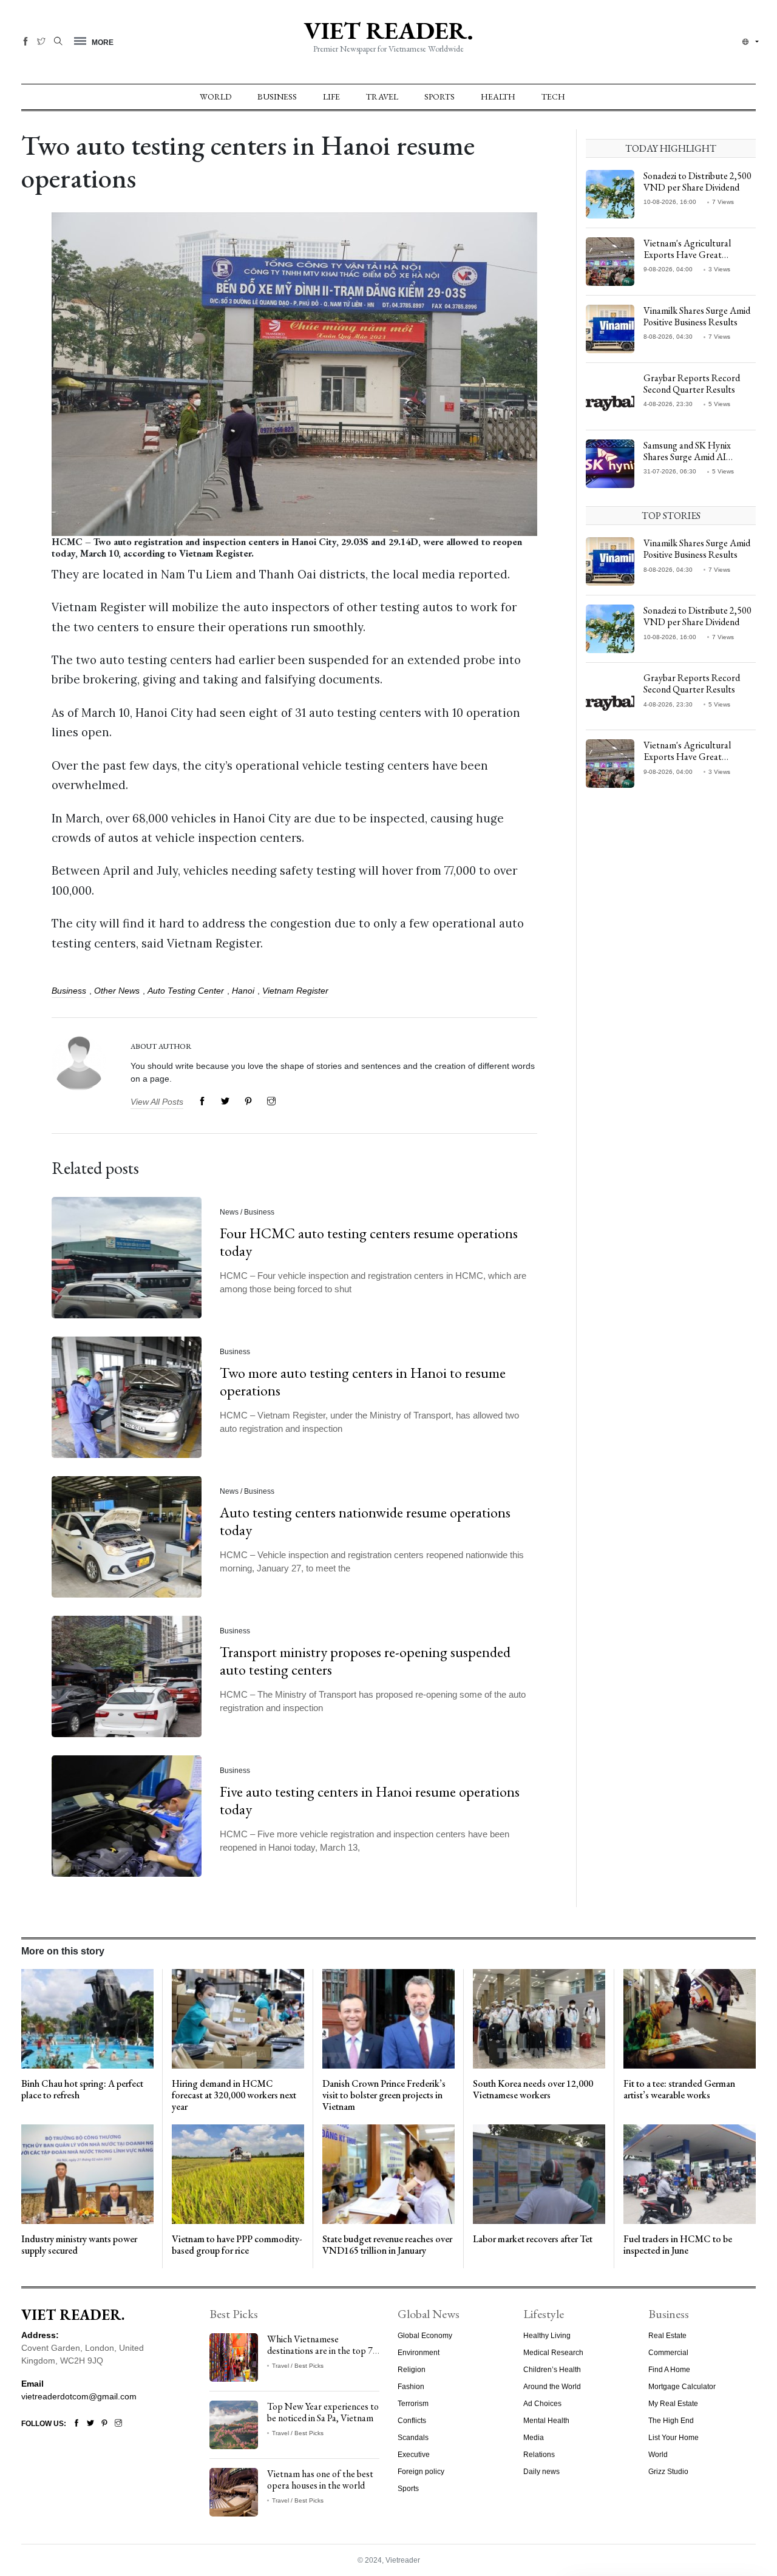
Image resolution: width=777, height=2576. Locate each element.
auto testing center (186, 991)
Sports (439, 97)
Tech (553, 97)
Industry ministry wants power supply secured (79, 2245)
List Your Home (674, 2438)
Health (498, 97)
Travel (382, 97)
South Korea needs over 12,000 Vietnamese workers (533, 2089)
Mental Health (546, 2421)
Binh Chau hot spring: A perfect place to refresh (82, 2089)
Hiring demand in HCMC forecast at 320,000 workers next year (234, 2095)
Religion (412, 2370)
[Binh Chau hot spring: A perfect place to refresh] (87, 2018)
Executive (414, 2455)
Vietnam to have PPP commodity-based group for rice (237, 2245)
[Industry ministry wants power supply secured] (87, 2174)
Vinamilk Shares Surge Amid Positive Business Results (697, 316)
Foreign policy (421, 2472)
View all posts (157, 1102)
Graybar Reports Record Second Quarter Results (692, 384)
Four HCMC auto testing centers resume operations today (369, 1242)
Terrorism (413, 2404)
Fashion (411, 2387)
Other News (117, 991)
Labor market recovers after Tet (533, 2239)
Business (277, 97)
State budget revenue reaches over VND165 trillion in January (387, 2245)
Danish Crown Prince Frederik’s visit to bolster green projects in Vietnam (384, 2095)
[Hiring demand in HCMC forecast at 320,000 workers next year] (238, 2018)
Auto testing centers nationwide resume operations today (365, 1521)
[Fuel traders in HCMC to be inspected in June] (690, 2174)
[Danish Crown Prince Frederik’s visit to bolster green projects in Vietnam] (388, 2018)
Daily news (541, 2472)
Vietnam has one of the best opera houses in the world (320, 2479)
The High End (671, 2421)
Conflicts (412, 2421)
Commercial (668, 2353)
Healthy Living (547, 2336)
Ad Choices (542, 2404)
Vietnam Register (295, 991)
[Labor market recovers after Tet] (539, 2174)
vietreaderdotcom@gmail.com (79, 2396)
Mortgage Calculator (682, 2387)
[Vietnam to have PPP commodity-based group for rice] (238, 2174)
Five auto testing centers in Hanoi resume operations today (370, 1800)
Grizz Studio (668, 2472)
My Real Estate (673, 2404)
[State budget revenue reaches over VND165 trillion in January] (388, 2174)
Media (534, 2438)
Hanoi (243, 991)
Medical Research (553, 2353)
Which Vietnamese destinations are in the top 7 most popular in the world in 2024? (321, 2357)
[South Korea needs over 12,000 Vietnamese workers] (539, 2018)
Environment (419, 2353)
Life (331, 97)
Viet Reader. (388, 30)
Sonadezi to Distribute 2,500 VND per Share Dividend (697, 181)
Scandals (413, 2438)
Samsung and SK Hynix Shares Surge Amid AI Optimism (687, 457)
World (215, 97)
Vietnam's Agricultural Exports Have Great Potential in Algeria (687, 255)
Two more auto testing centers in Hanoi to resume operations (363, 1381)
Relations (539, 2455)
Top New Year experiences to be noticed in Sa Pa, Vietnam (323, 2412)
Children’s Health (552, 2370)
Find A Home (669, 2370)
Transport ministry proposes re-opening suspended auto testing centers (365, 1661)
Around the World (552, 2387)
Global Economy (425, 2336)
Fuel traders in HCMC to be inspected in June (678, 2245)
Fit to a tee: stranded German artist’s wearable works (679, 2089)
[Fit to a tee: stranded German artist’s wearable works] (690, 2018)
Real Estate (667, 2336)
